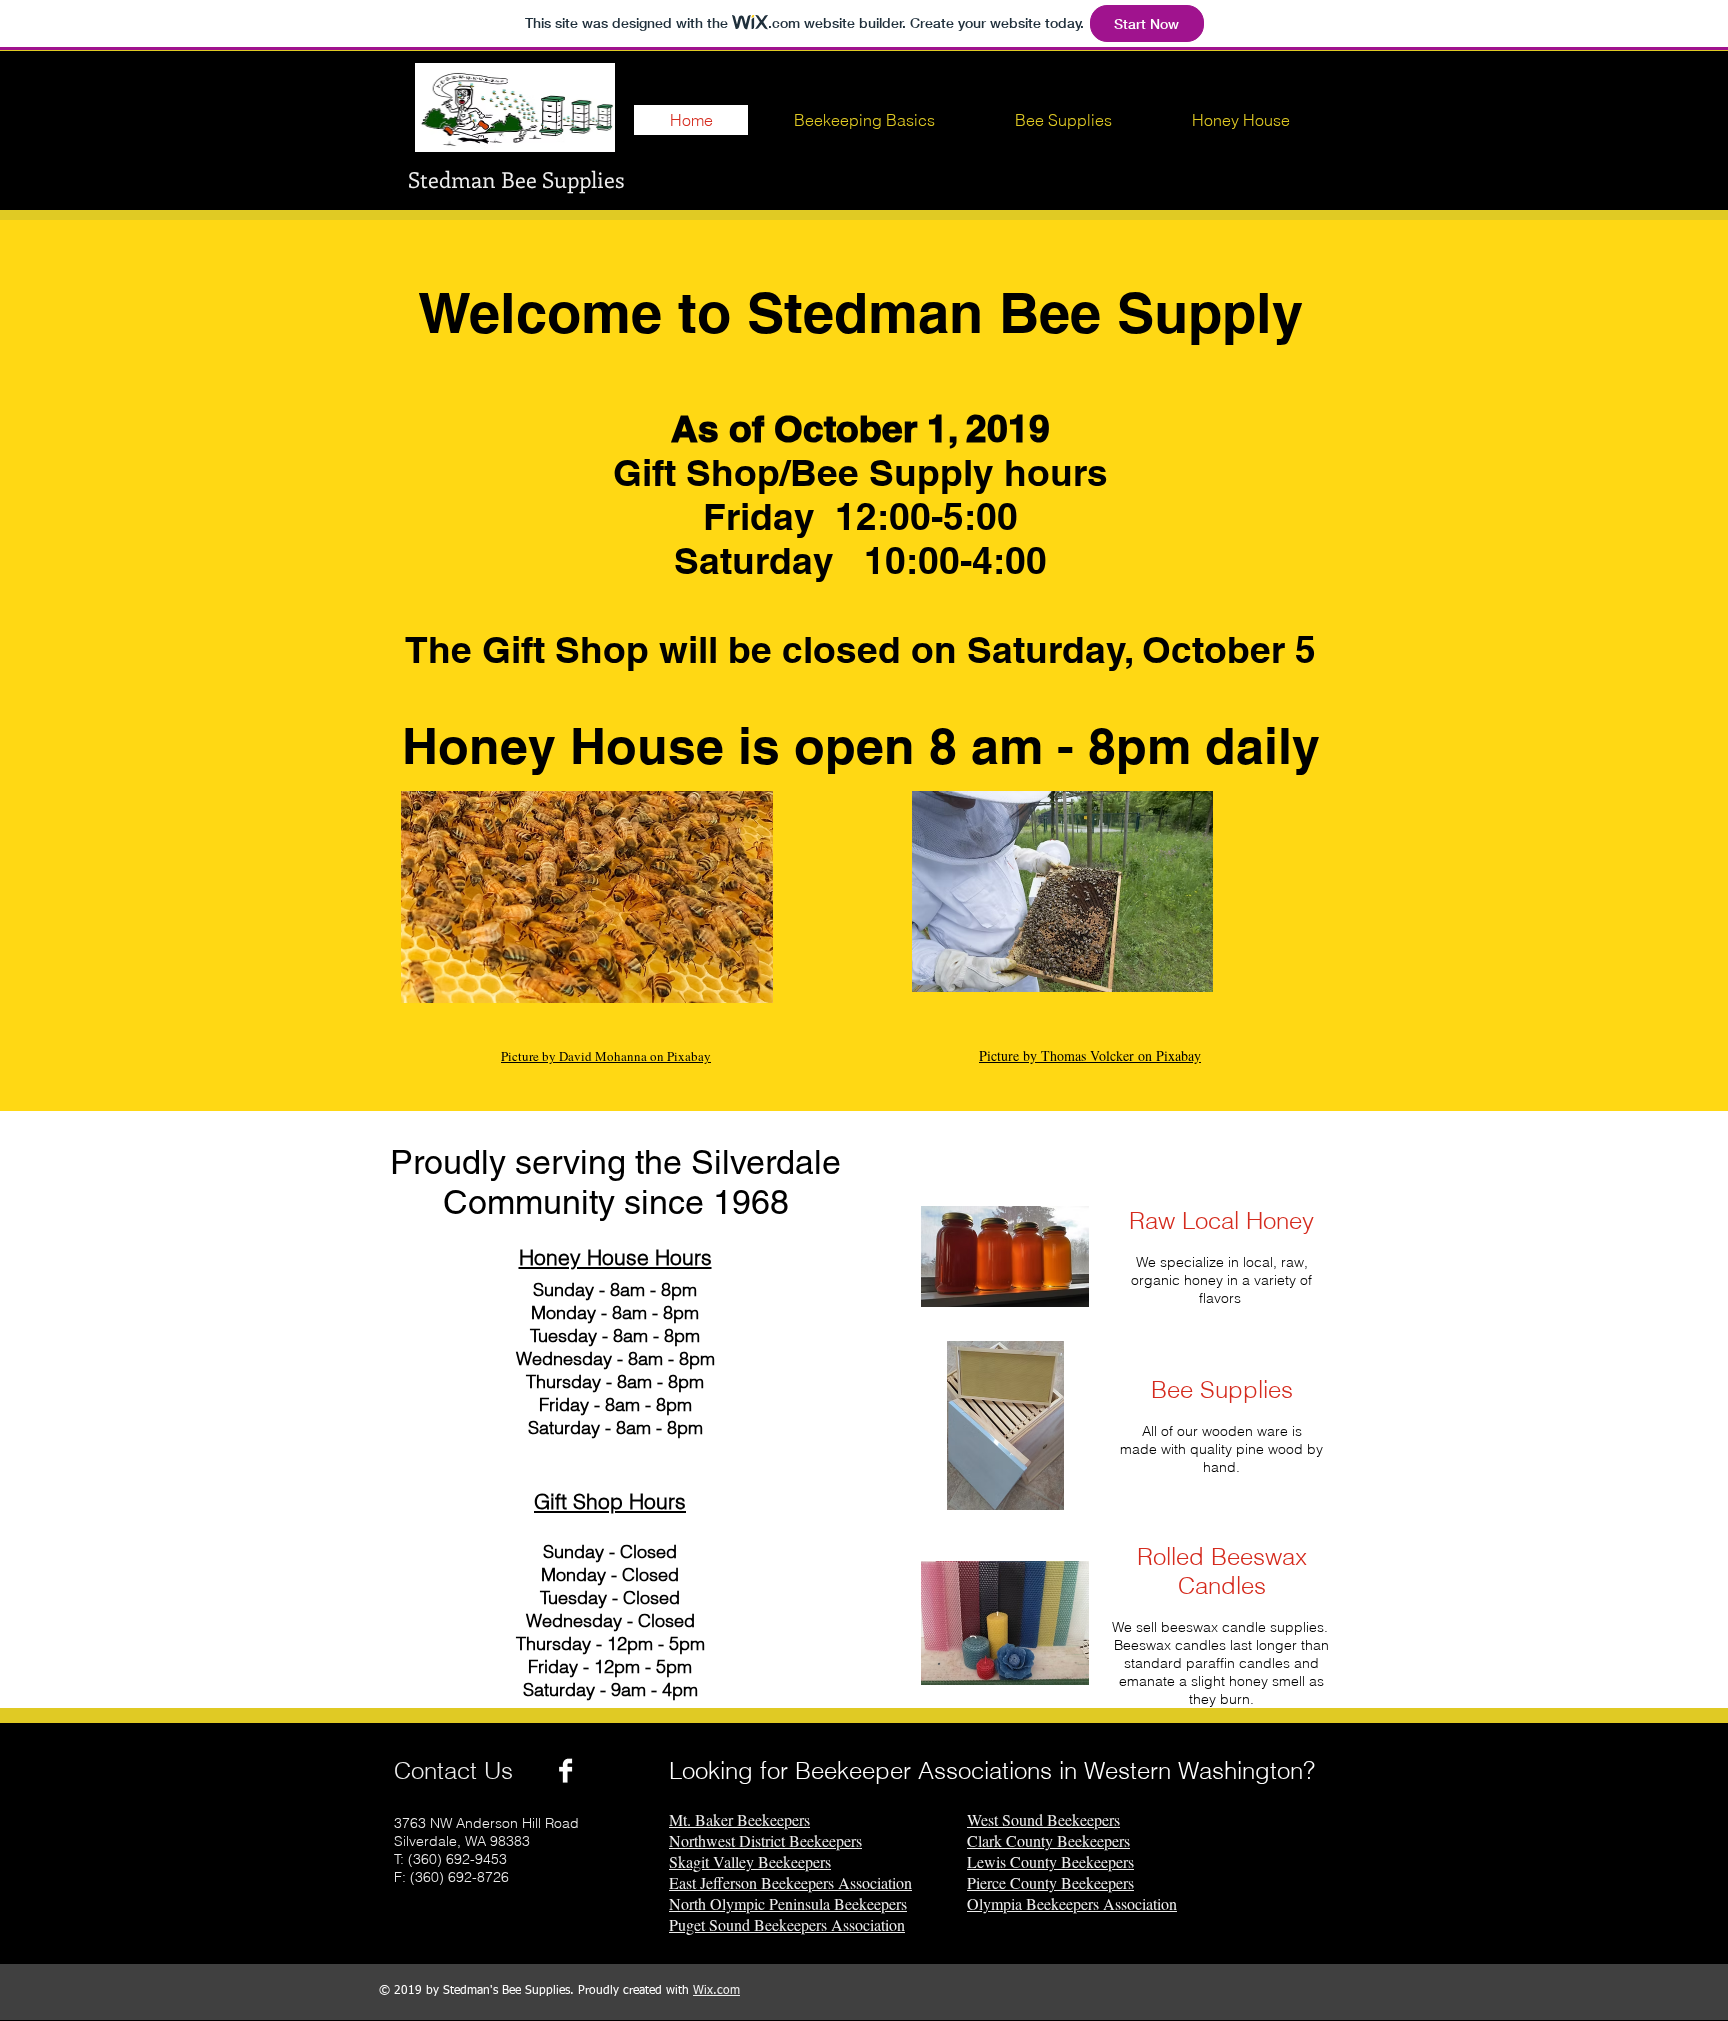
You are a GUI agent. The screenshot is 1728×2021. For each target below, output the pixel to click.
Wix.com (716, 1991)
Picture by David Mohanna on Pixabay (606, 1056)
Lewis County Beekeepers (1050, 1861)
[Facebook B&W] (565, 1770)
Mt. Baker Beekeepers (739, 1819)
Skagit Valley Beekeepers (750, 1861)
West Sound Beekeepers (1043, 1819)
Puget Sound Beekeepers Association (787, 1924)
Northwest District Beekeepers (765, 1840)
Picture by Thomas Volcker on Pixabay (1090, 1055)
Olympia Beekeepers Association (1072, 1903)
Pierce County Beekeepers (1050, 1882)
